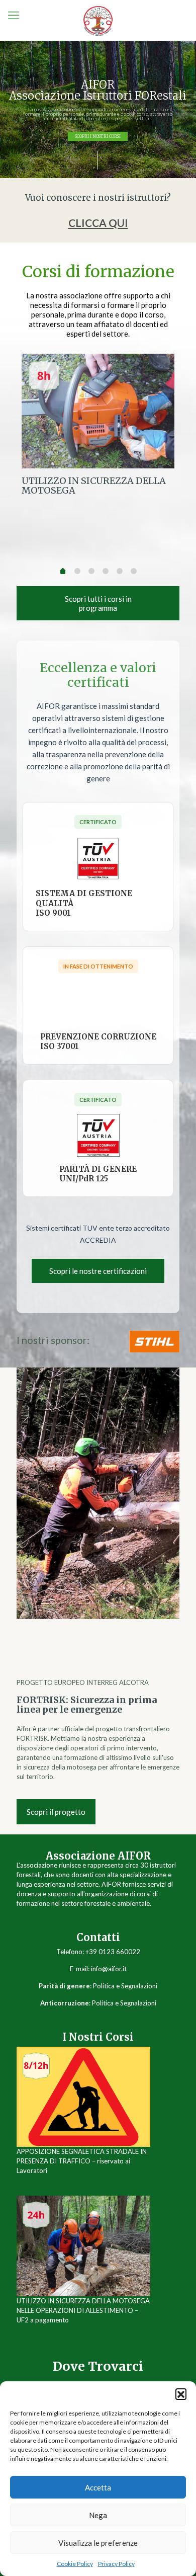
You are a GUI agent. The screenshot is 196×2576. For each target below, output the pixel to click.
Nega (98, 2515)
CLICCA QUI (98, 223)
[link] (154, 1342)
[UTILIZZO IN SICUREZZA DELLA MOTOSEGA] (98, 411)
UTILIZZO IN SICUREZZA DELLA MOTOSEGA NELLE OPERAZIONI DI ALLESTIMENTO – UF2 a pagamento (83, 2310)
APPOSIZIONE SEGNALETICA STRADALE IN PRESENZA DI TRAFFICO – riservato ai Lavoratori (82, 2161)
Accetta (98, 2487)
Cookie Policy (75, 2564)
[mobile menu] (14, 15)
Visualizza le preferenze (98, 2543)
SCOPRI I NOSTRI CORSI (98, 136)
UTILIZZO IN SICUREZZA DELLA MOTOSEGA (94, 486)
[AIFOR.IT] (98, 20)
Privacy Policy (116, 2564)
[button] (181, 2394)
